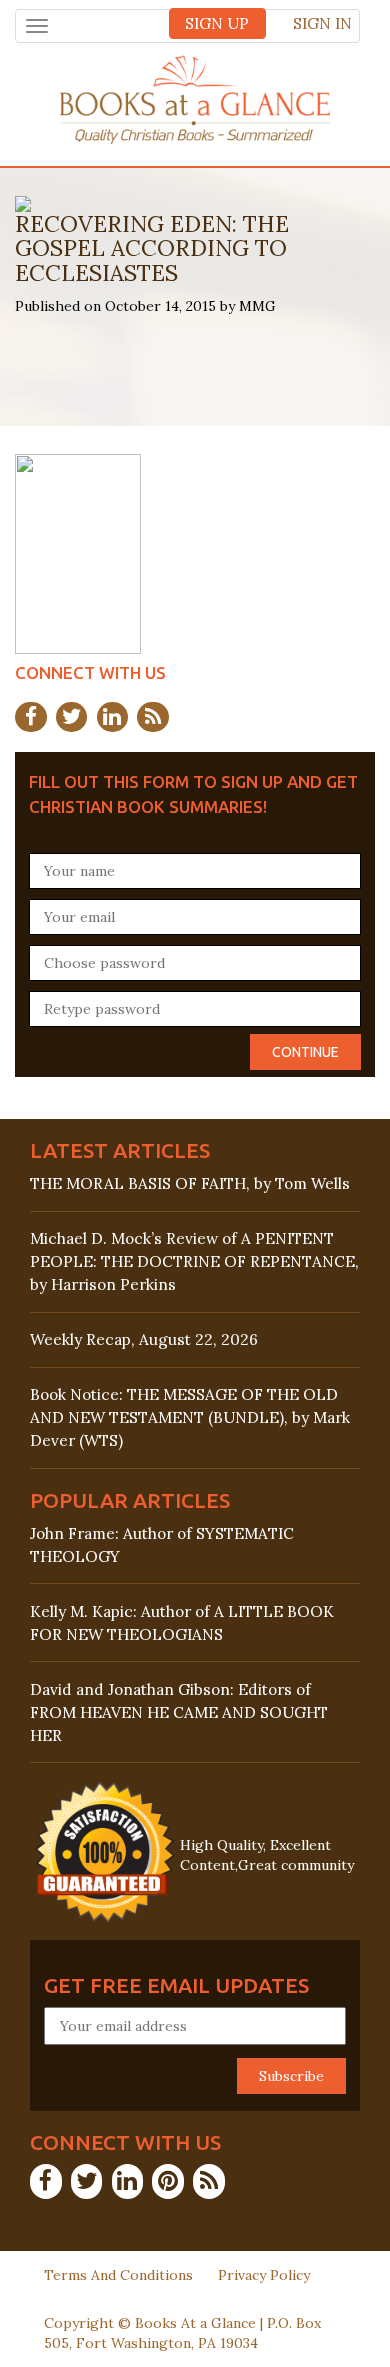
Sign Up (217, 23)
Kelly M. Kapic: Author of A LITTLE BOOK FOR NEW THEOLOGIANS (182, 1623)
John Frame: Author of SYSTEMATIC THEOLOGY (162, 1545)
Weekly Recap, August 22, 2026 (144, 1339)
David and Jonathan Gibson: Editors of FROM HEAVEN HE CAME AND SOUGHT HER (179, 1712)
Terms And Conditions (118, 2275)
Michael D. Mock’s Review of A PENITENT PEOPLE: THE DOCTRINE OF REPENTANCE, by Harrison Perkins (194, 1261)
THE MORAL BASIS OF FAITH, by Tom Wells (190, 1183)
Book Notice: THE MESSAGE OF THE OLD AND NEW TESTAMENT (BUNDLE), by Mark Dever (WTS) (190, 1417)
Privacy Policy (264, 2275)
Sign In (322, 23)
